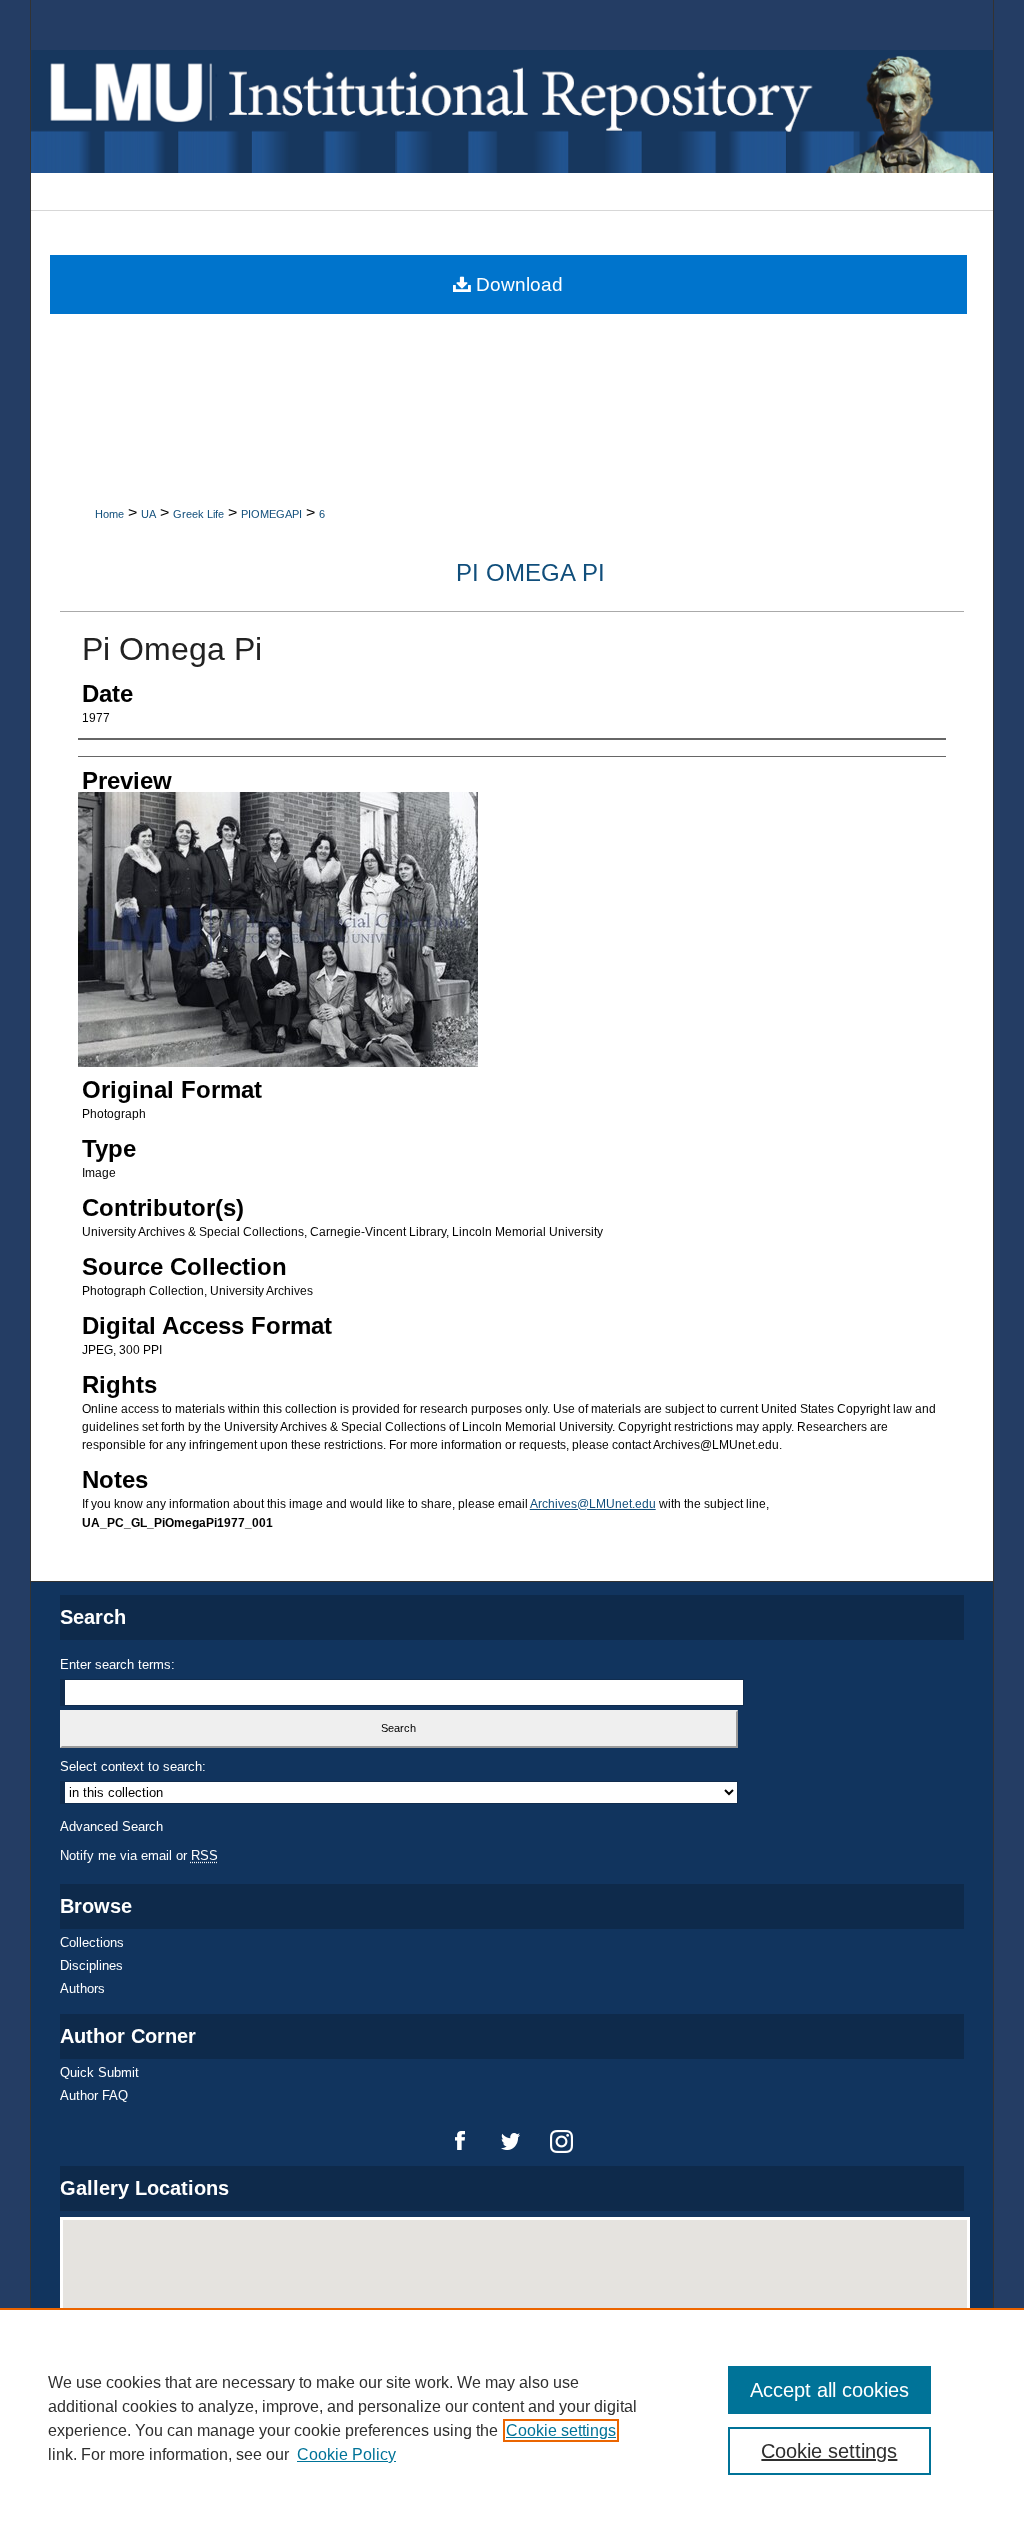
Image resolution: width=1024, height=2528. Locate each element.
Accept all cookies (829, 2390)
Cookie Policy (346, 2454)
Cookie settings (561, 2430)
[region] (512, 2418)
